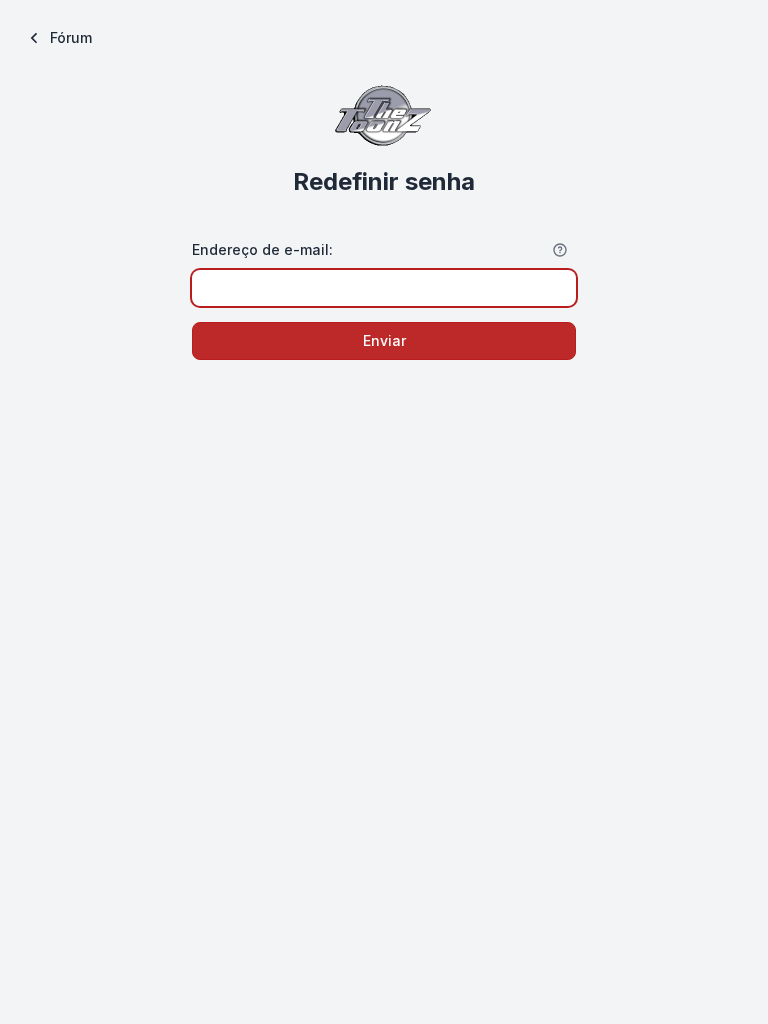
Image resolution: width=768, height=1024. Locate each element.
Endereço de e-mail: (262, 249)
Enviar (384, 340)
